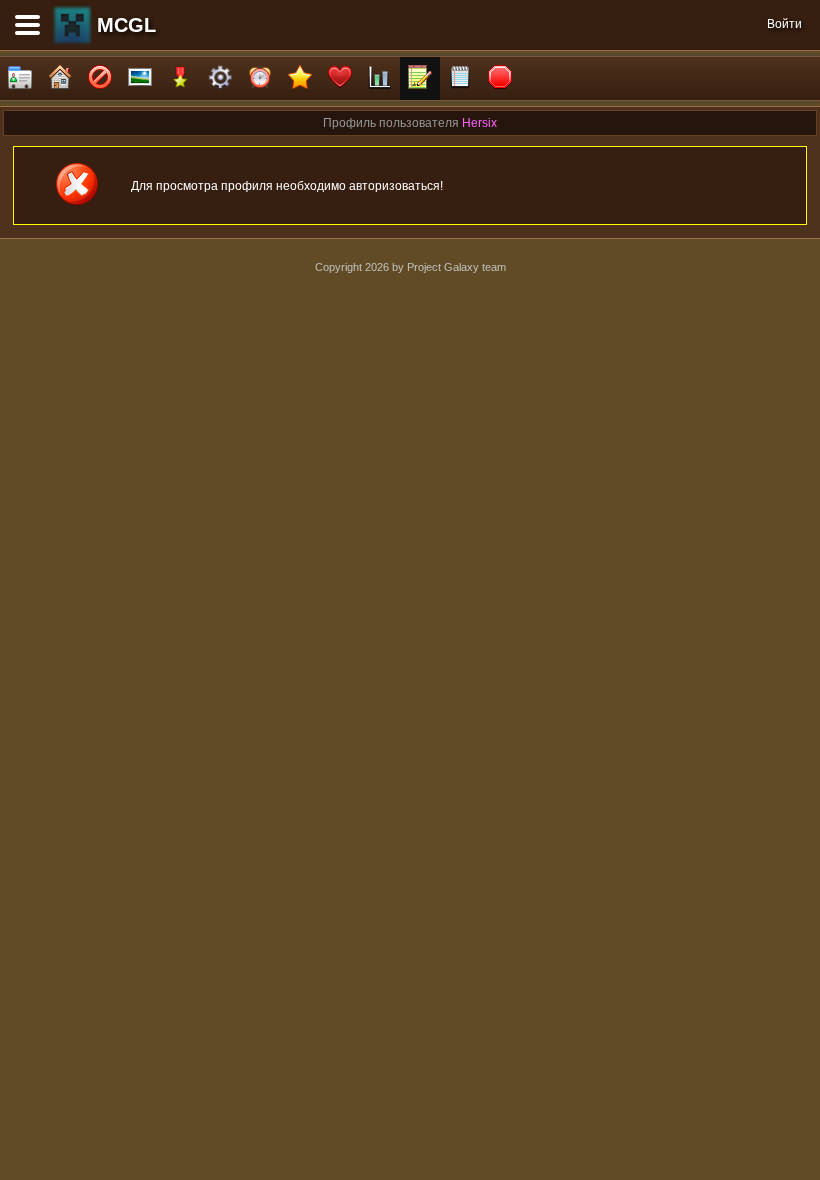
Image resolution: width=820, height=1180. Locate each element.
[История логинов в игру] (420, 78)
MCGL (126, 25)
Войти (784, 24)
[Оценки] (300, 78)
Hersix (479, 123)
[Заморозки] (260, 78)
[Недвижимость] (60, 78)
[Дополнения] (220, 78)
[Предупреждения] (500, 78)
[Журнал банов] (100, 78)
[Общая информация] (20, 78)
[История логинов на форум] (460, 78)
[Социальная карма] (380, 78)
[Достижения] (180, 78)
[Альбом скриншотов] (140, 78)
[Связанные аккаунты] (340, 78)
